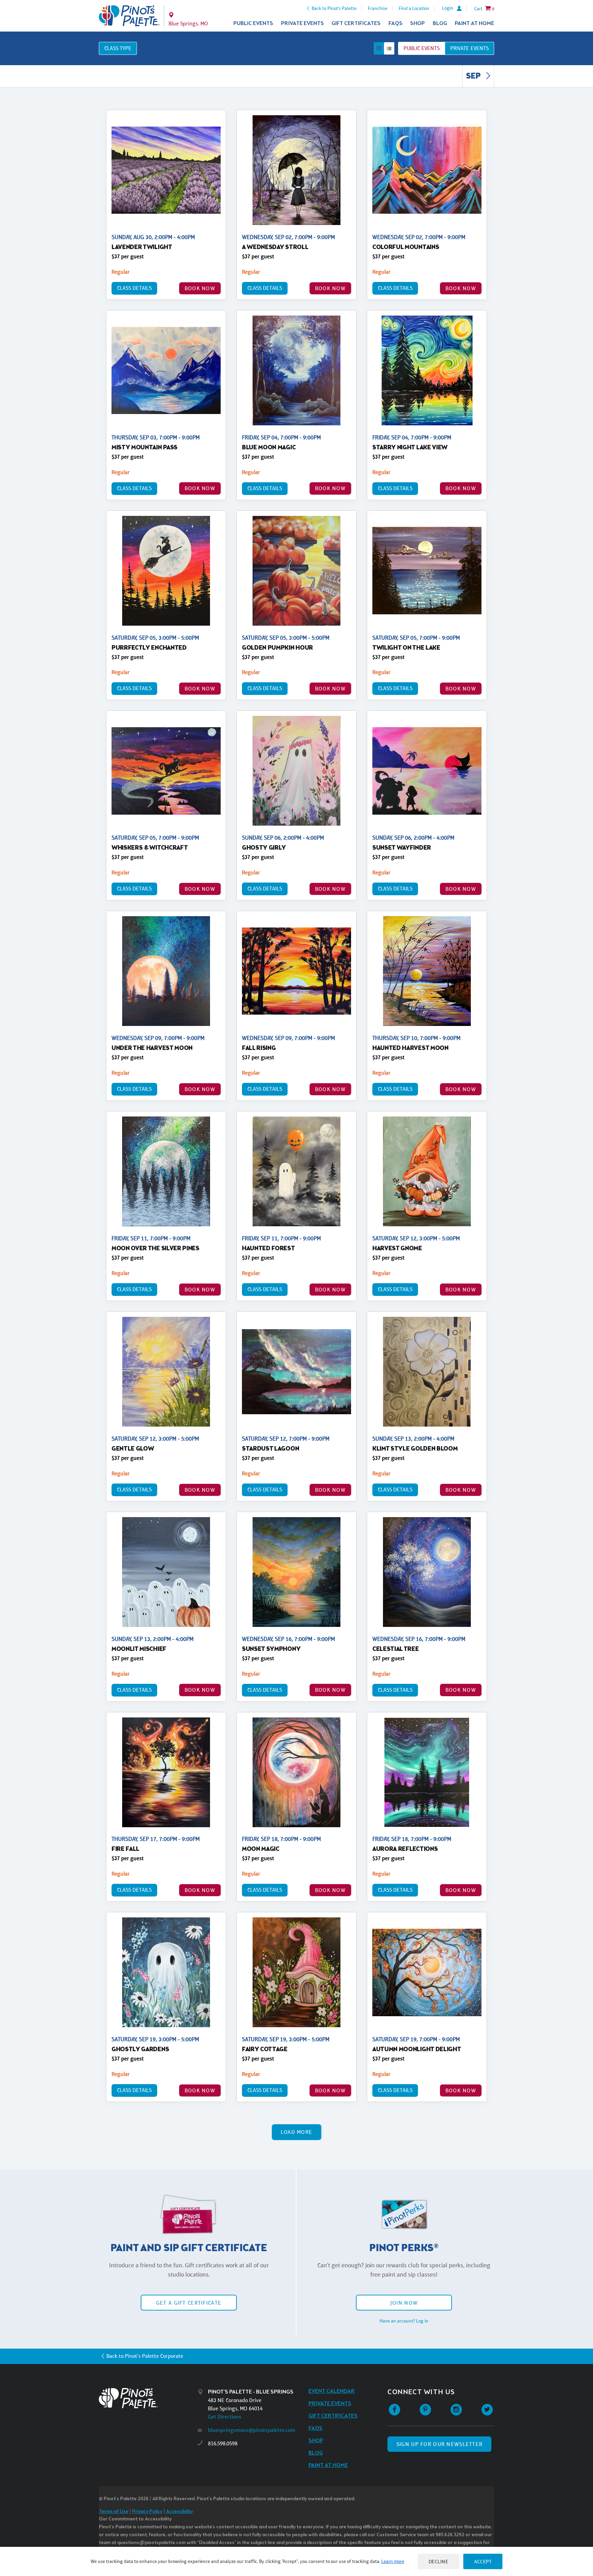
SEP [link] (474, 76)
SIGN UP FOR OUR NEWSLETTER (439, 2444)
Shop (417, 23)
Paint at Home (474, 23)
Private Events (303, 23)
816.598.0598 (223, 2443)
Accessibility (179, 2512)
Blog (440, 23)
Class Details (134, 288)
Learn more (393, 2561)
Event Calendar (332, 2391)
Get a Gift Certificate (189, 2303)
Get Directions (225, 2417)
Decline (439, 2561)
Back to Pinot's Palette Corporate (145, 2356)
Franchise (378, 8)
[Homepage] (148, 2398)
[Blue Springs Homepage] (129, 16)
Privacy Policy (147, 2512)
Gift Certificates (356, 23)
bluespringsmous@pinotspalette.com (252, 2430)
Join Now (404, 2303)
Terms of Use (114, 2512)
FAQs (396, 23)
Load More (297, 2132)
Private (469, 48)
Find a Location (414, 8)
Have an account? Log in (404, 2321)
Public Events (253, 23)
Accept (483, 2561)
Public (422, 48)
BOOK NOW (200, 288)
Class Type (118, 48)
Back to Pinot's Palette (334, 8)
